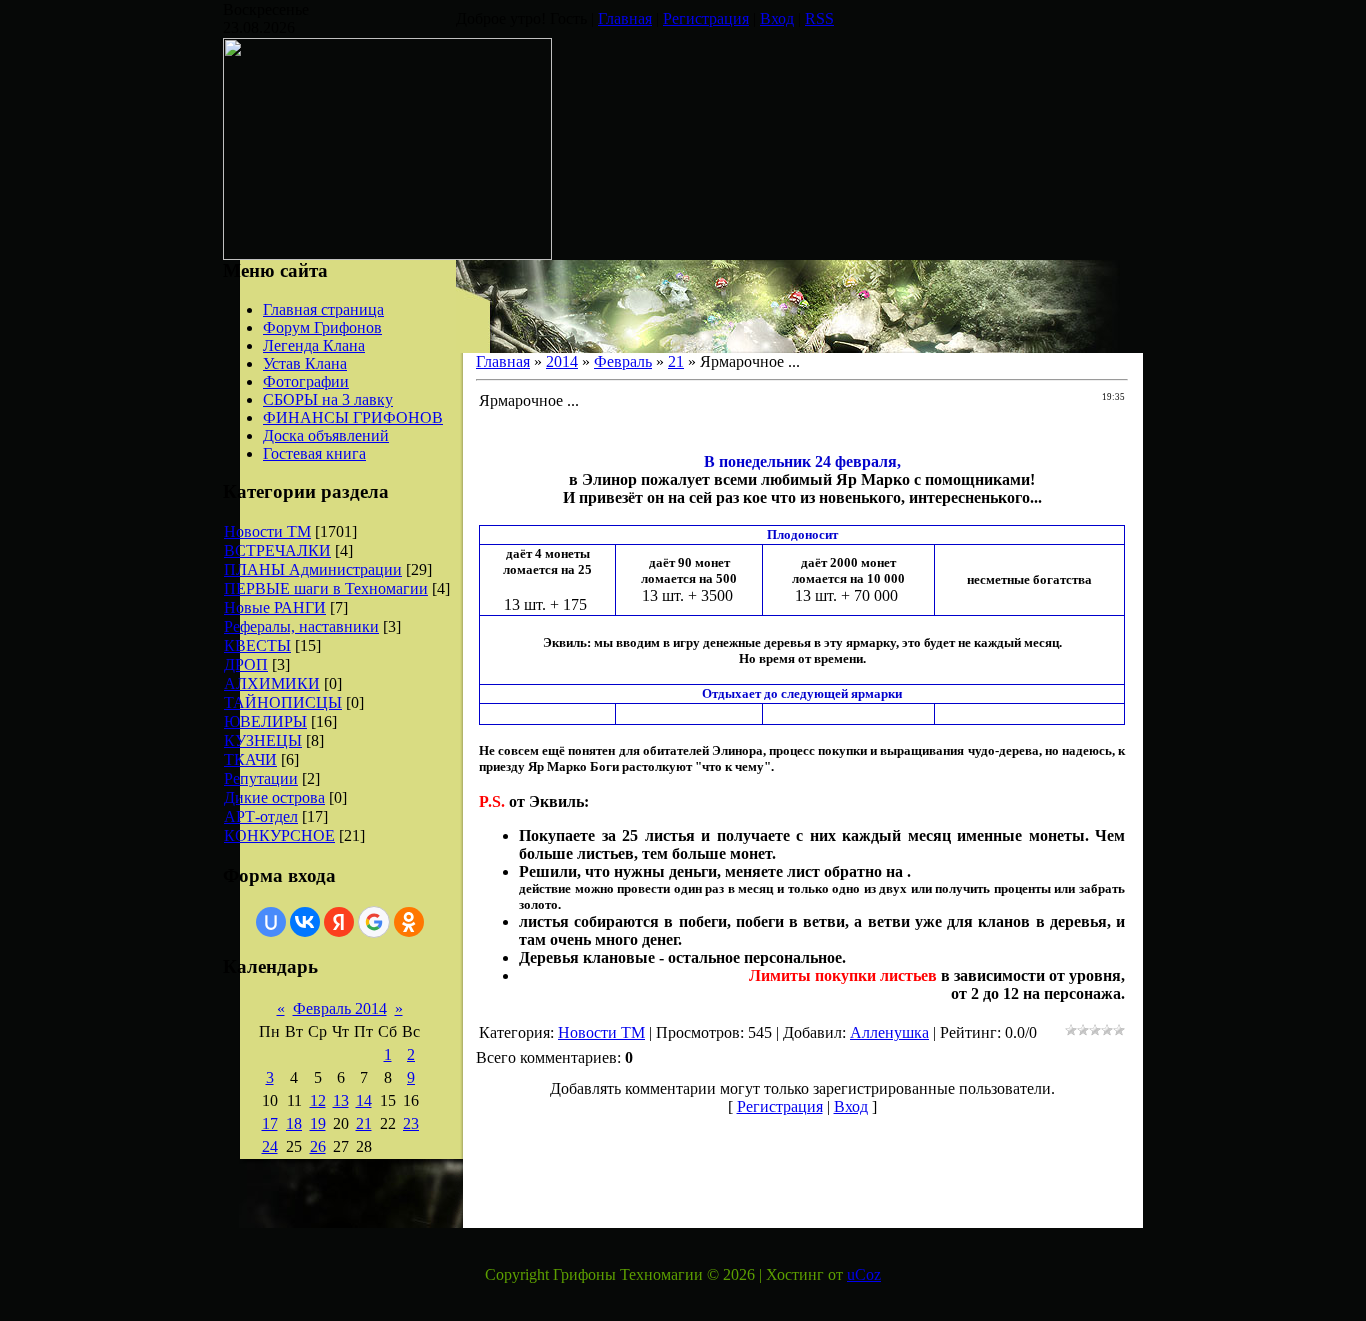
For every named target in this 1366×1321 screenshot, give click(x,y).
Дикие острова (274, 797)
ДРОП (246, 664)
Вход (777, 18)
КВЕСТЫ (257, 645)
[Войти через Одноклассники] (409, 922)
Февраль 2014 (340, 1008)
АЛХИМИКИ (272, 683)
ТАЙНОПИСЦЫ (283, 702)
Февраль (623, 361)
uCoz (864, 1274)
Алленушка (889, 1032)
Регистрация (706, 18)
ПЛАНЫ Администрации (313, 569)
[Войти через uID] (271, 922)
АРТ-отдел (261, 816)
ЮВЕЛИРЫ (265, 721)
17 (270, 1123)
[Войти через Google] (374, 922)
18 (294, 1123)
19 (318, 1123)
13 (341, 1100)
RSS (819, 18)
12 (318, 1100)
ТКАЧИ (250, 759)
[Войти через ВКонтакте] (305, 922)
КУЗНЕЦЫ (263, 740)
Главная (625, 18)
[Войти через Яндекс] (339, 922)
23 (411, 1123)
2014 (562, 361)
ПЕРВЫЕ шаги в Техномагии (326, 588)
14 (364, 1100)
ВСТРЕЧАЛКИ (277, 550)
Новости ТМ (267, 531)
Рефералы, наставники (301, 626)
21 (364, 1123)
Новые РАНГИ (275, 607)
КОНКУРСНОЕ (279, 835)
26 (318, 1146)
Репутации (261, 778)
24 (270, 1146)
